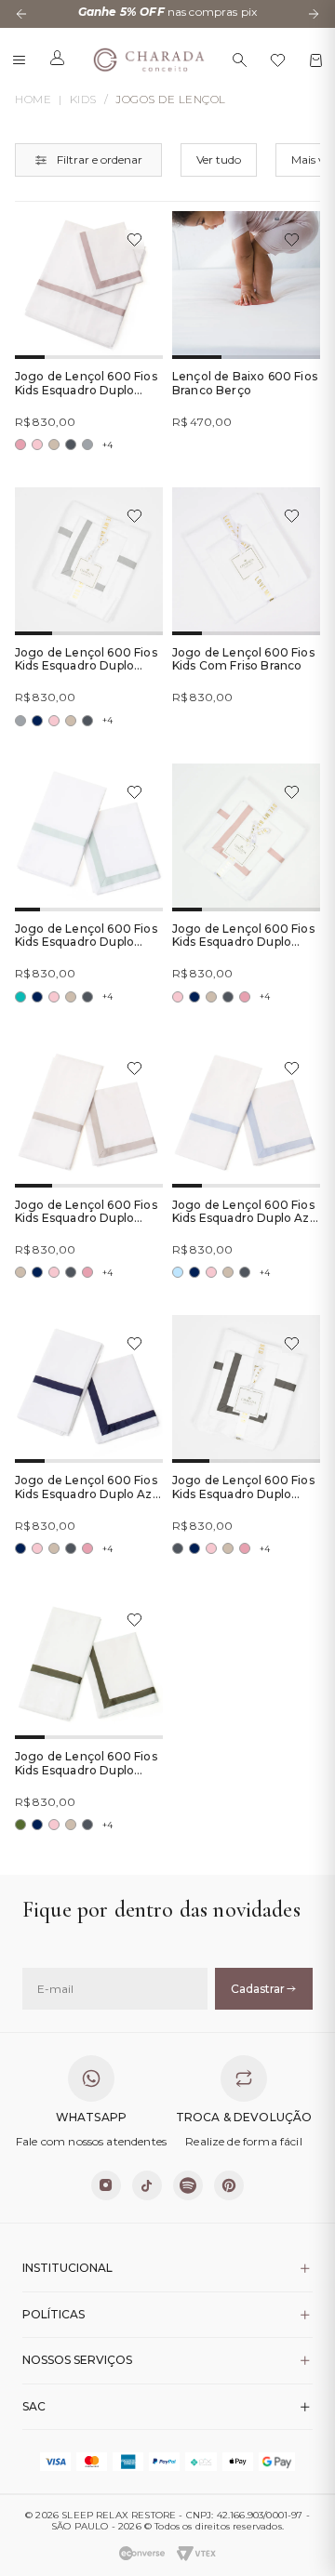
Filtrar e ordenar (100, 159)
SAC (34, 2406)
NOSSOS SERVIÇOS (77, 2360)
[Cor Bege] (54, 445)
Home (33, 100)
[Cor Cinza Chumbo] (71, 445)
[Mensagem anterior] (21, 14)
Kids (83, 100)
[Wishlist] (278, 60)
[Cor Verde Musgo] (20, 1825)
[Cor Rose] (20, 445)
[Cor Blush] (37, 445)
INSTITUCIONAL (67, 2268)
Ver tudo (219, 159)
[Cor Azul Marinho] (37, 721)
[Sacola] (316, 60)
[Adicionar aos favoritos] (134, 239)
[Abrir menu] (19, 60)
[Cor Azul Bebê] (178, 1272)
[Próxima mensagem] (314, 14)
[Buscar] (240, 60)
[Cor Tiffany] (20, 997)
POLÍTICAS (54, 2314)
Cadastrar (258, 1989)
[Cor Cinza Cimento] (87, 445)
